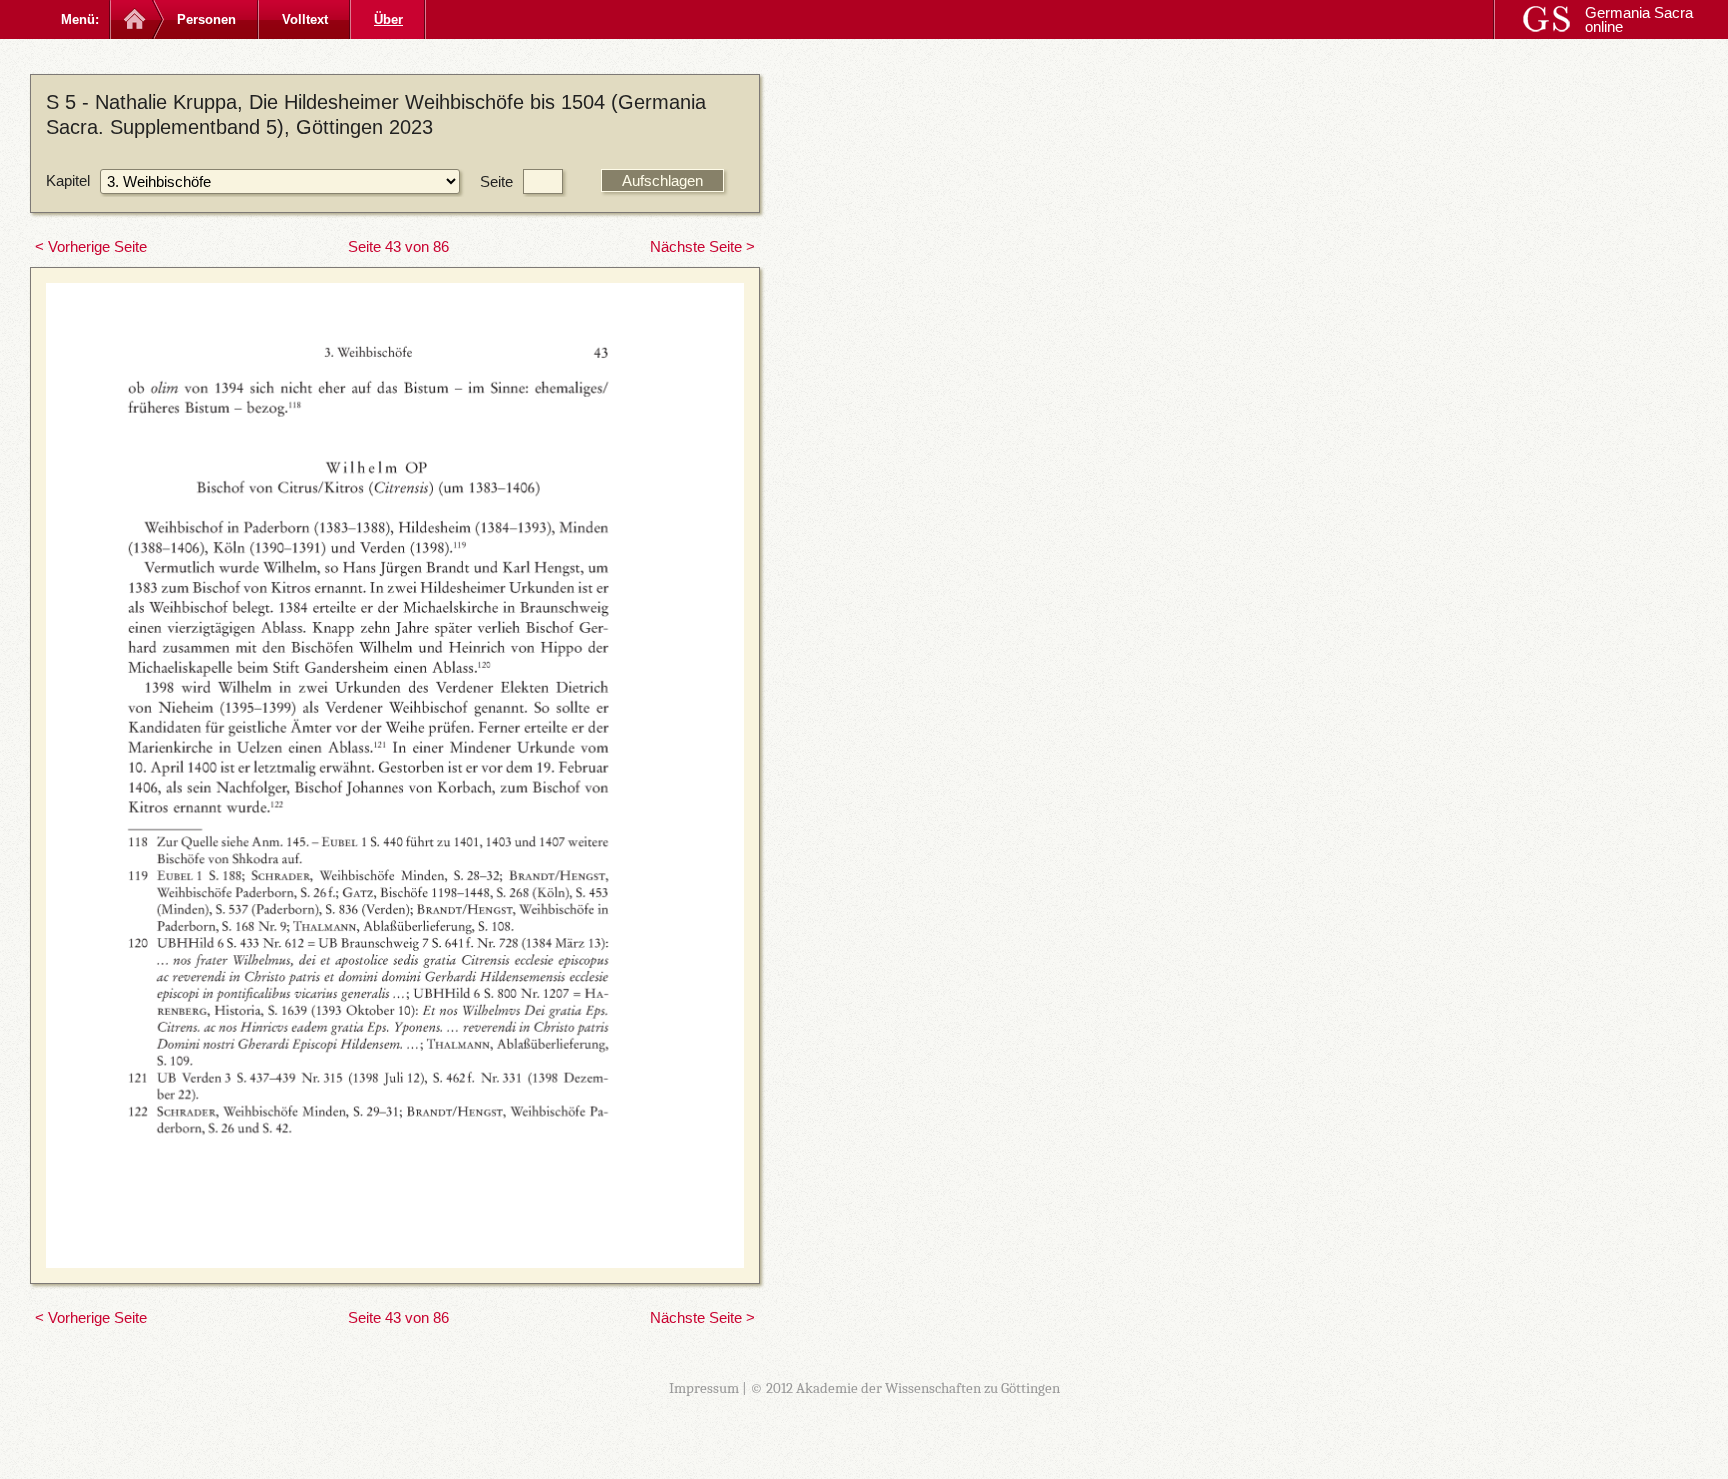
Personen (206, 19)
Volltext (305, 19)
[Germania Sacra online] (132, 19)
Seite (496, 181)
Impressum (704, 1388)
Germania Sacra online (1639, 19)
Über (388, 19)
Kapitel (68, 180)
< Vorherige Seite (91, 246)
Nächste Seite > (702, 246)
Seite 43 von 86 (398, 246)
